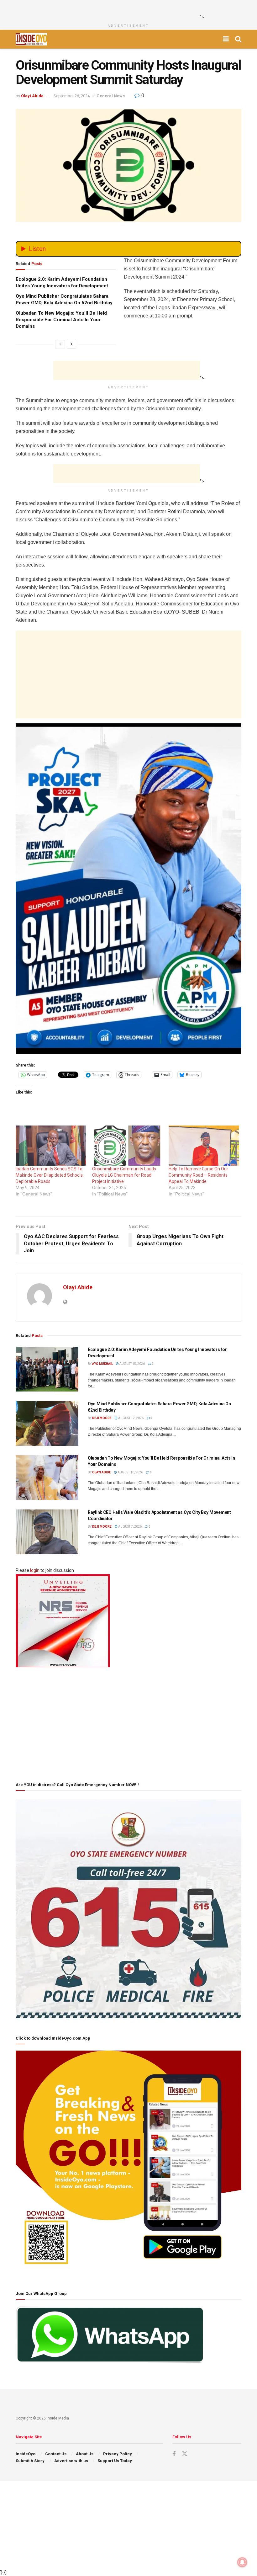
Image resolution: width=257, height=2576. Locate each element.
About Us (85, 2454)
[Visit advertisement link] (128, 889)
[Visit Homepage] (31, 39)
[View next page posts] (71, 344)
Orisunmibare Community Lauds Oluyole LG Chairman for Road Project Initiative (124, 1175)
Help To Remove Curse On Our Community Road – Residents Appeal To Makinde (198, 1175)
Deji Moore (102, 1418)
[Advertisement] (127, 9)
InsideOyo (26, 2454)
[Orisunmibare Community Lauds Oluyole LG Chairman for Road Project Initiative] (127, 1146)
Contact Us (56, 2454)
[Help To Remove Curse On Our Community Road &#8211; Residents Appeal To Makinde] (204, 1146)
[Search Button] (238, 39)
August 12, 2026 (131, 1418)
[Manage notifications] (242, 2562)
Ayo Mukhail (102, 1364)
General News (111, 96)
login (35, 1570)
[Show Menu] (226, 39)
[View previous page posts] (60, 344)
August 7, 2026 (130, 1527)
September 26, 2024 (72, 96)
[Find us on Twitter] (185, 2454)
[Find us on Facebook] (174, 2454)
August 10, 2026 (130, 1472)
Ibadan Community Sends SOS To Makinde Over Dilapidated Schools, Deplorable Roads (50, 1175)
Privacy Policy (118, 2454)
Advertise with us (71, 2461)
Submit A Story (30, 2461)
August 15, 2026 (132, 1364)
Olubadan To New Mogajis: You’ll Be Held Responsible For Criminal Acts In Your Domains (61, 320)
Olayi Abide (32, 96)
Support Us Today (115, 2461)
